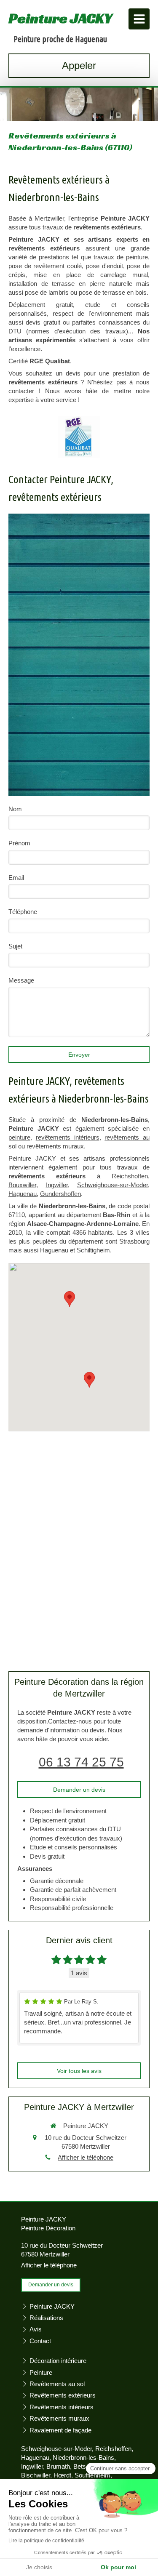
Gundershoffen (60, 1194)
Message (21, 980)
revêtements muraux (55, 1146)
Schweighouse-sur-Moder (112, 1185)
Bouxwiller (22, 1185)
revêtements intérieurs (68, 1137)
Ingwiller (57, 1185)
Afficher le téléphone (86, 2157)
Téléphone (23, 912)
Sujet (15, 946)
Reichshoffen (130, 1176)
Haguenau (23, 1194)
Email (16, 878)
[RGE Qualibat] (79, 437)
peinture (19, 1137)
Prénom (19, 843)
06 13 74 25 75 (81, 1762)
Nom (15, 809)
